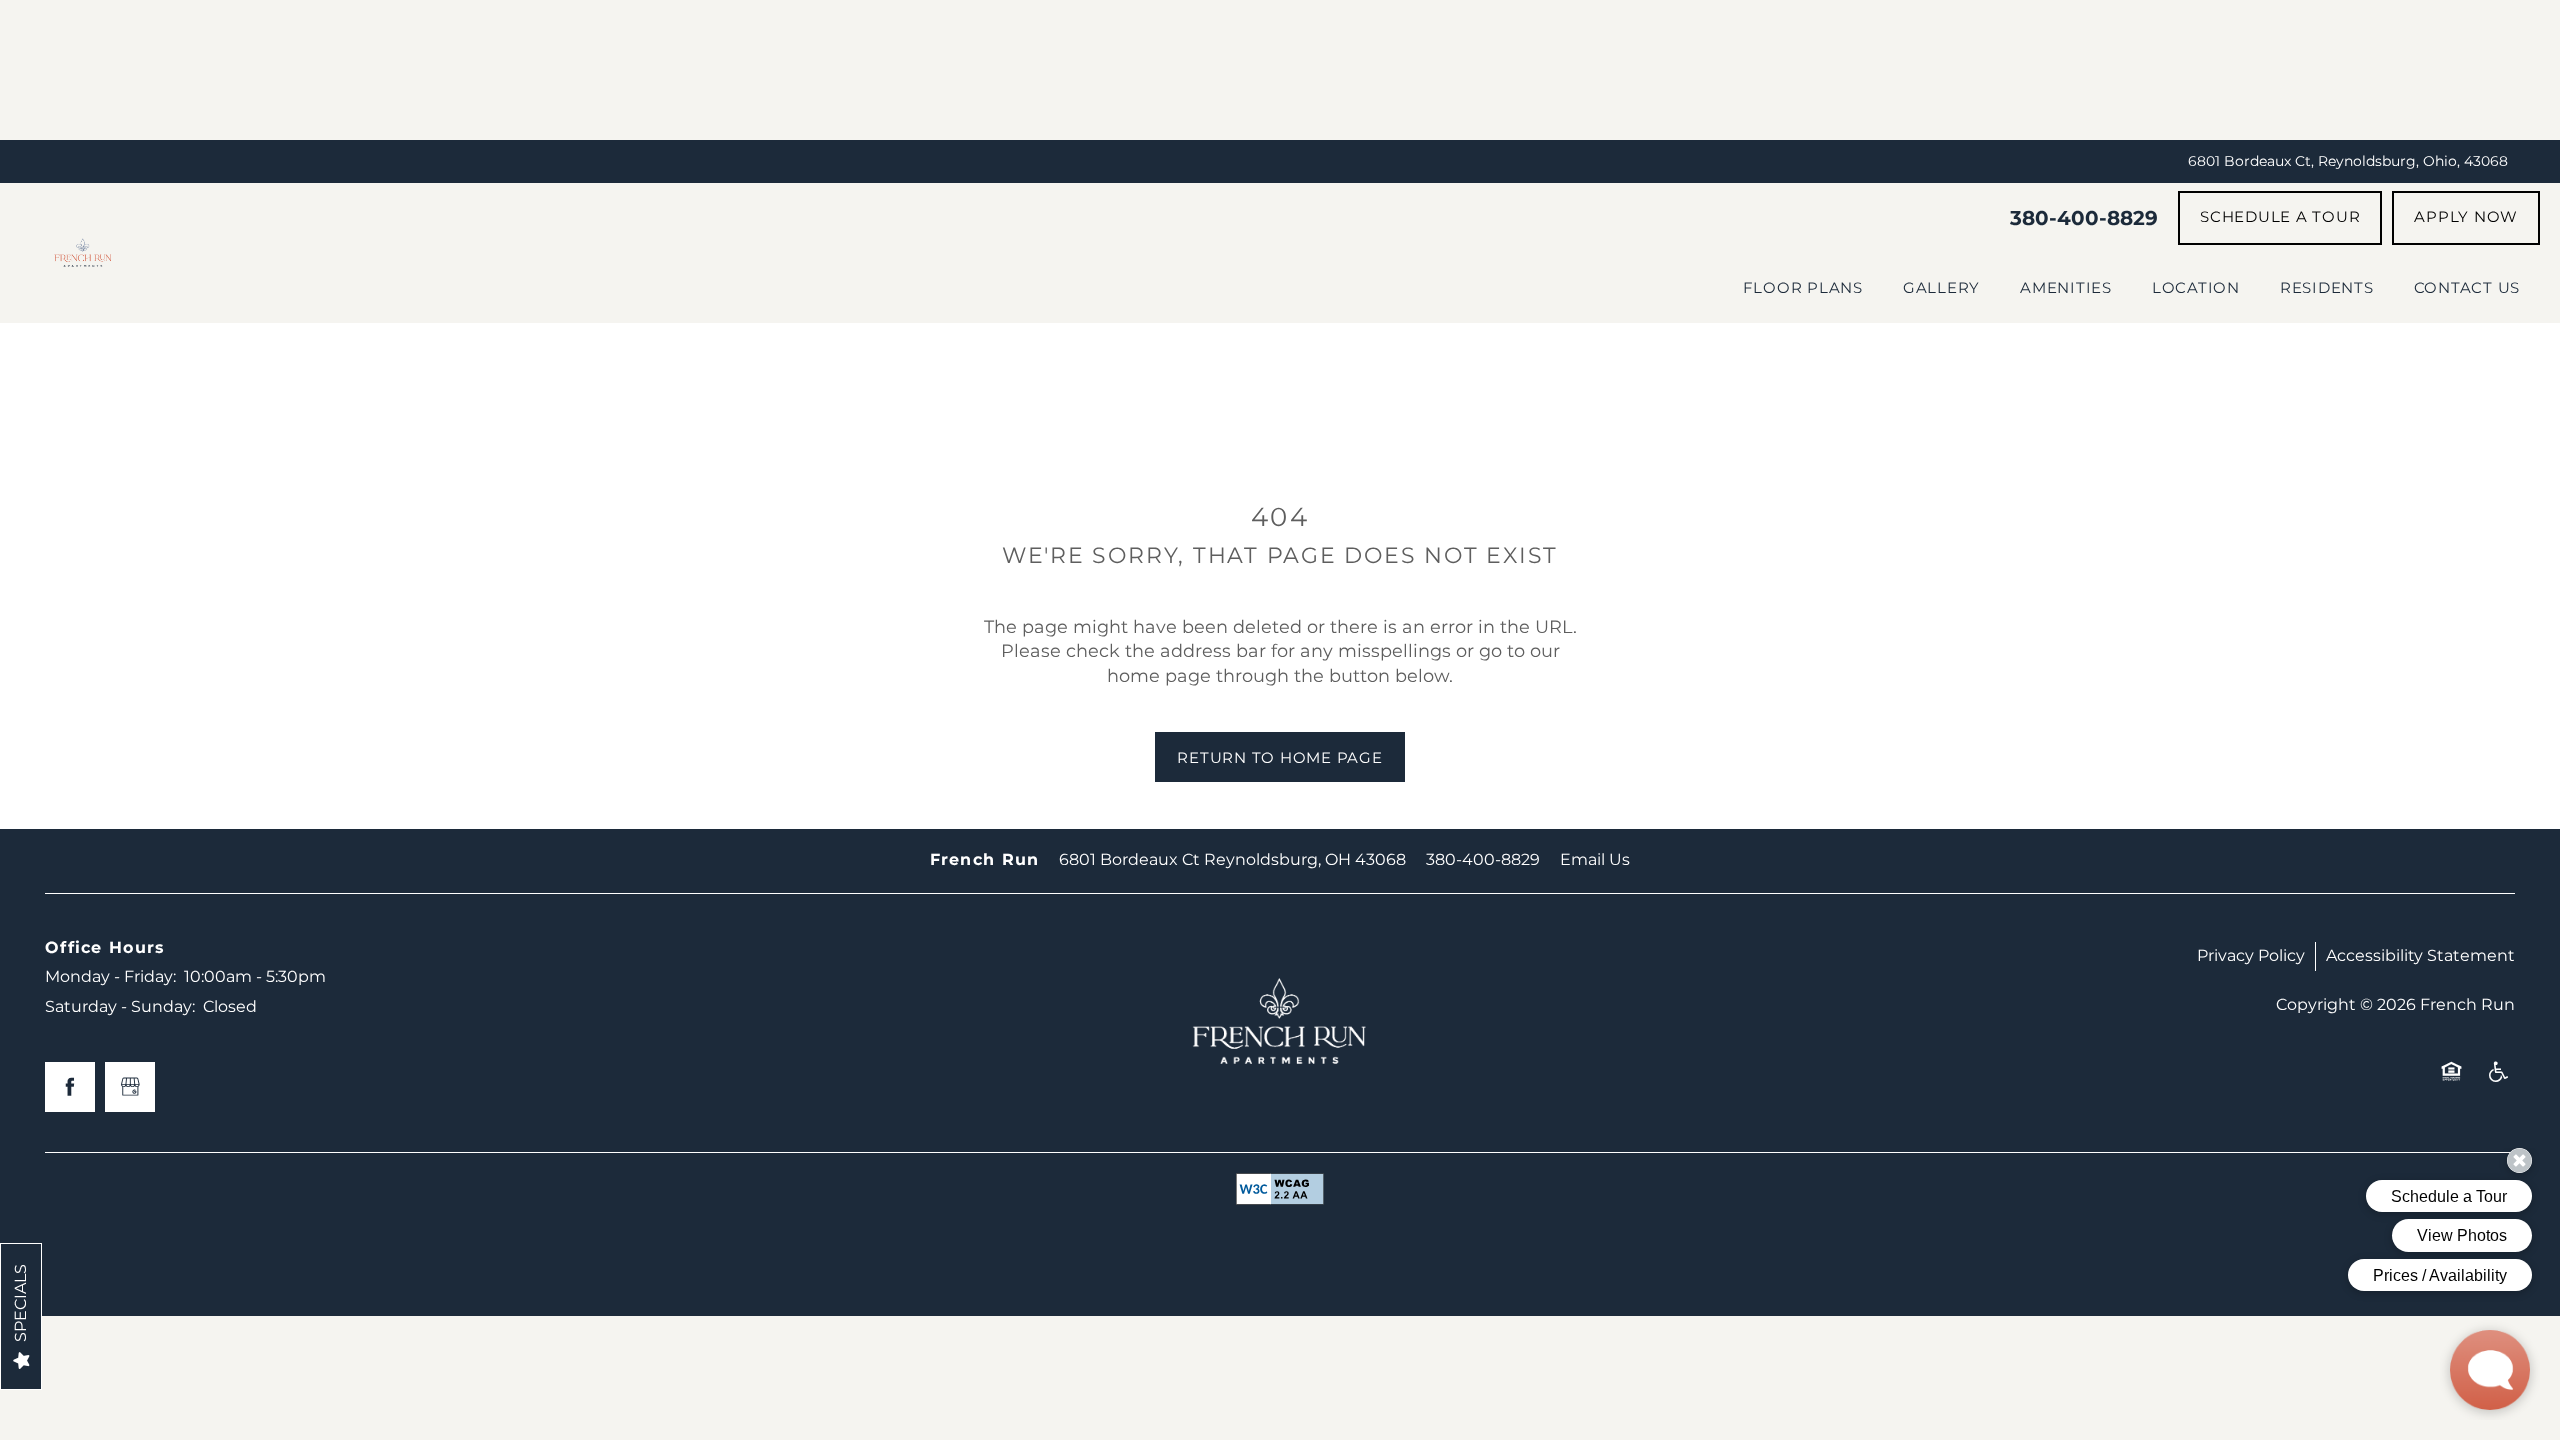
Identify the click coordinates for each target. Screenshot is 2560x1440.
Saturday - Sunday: (120, 1007)
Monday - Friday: (110, 977)
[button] (2280, 218)
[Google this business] (130, 1087)
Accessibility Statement (2420, 956)
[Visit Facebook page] (70, 1087)
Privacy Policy (2251, 956)
